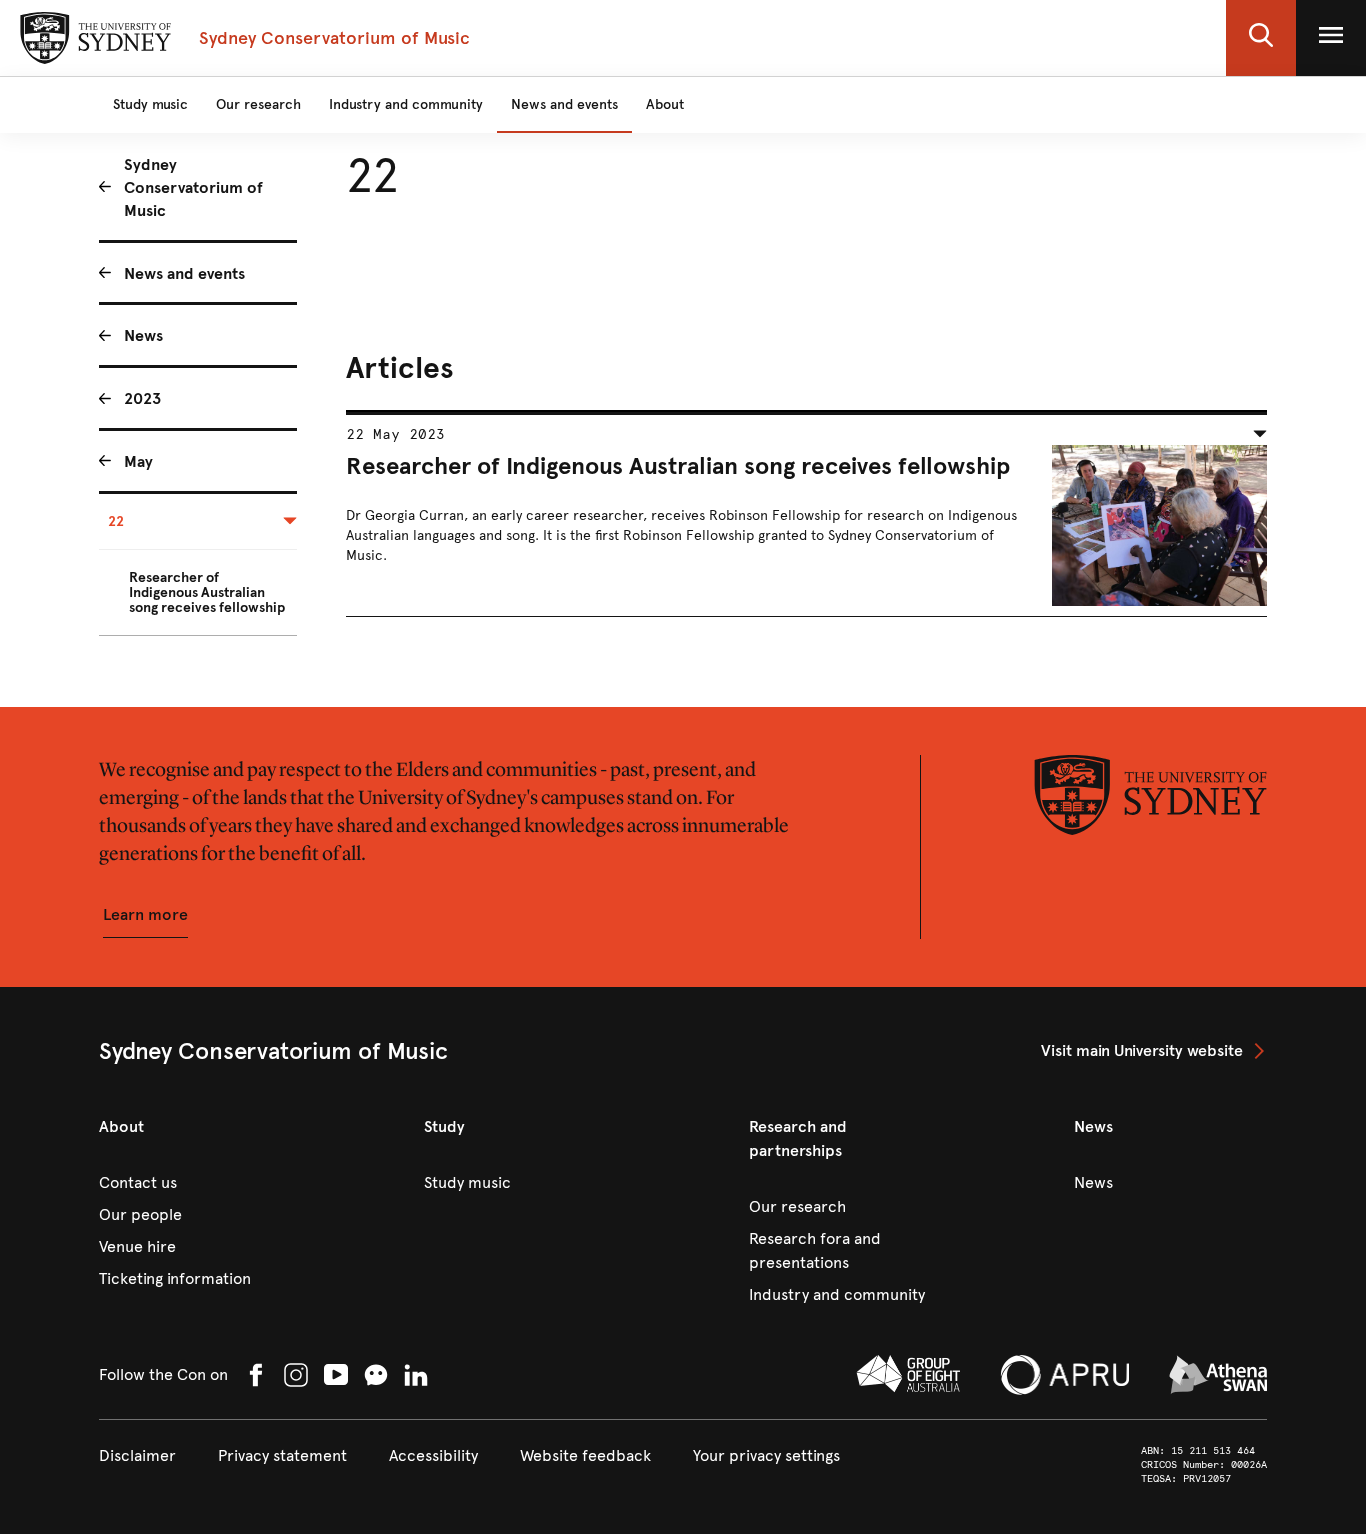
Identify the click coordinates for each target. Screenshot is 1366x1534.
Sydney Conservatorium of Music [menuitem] (193, 187)
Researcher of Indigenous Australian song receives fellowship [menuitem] (207, 592)
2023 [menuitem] (142, 398)
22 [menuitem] (116, 521)
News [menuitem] (143, 335)
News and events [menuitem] (184, 273)
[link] (1154, 1051)
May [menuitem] (138, 461)
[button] (1261, 38)
